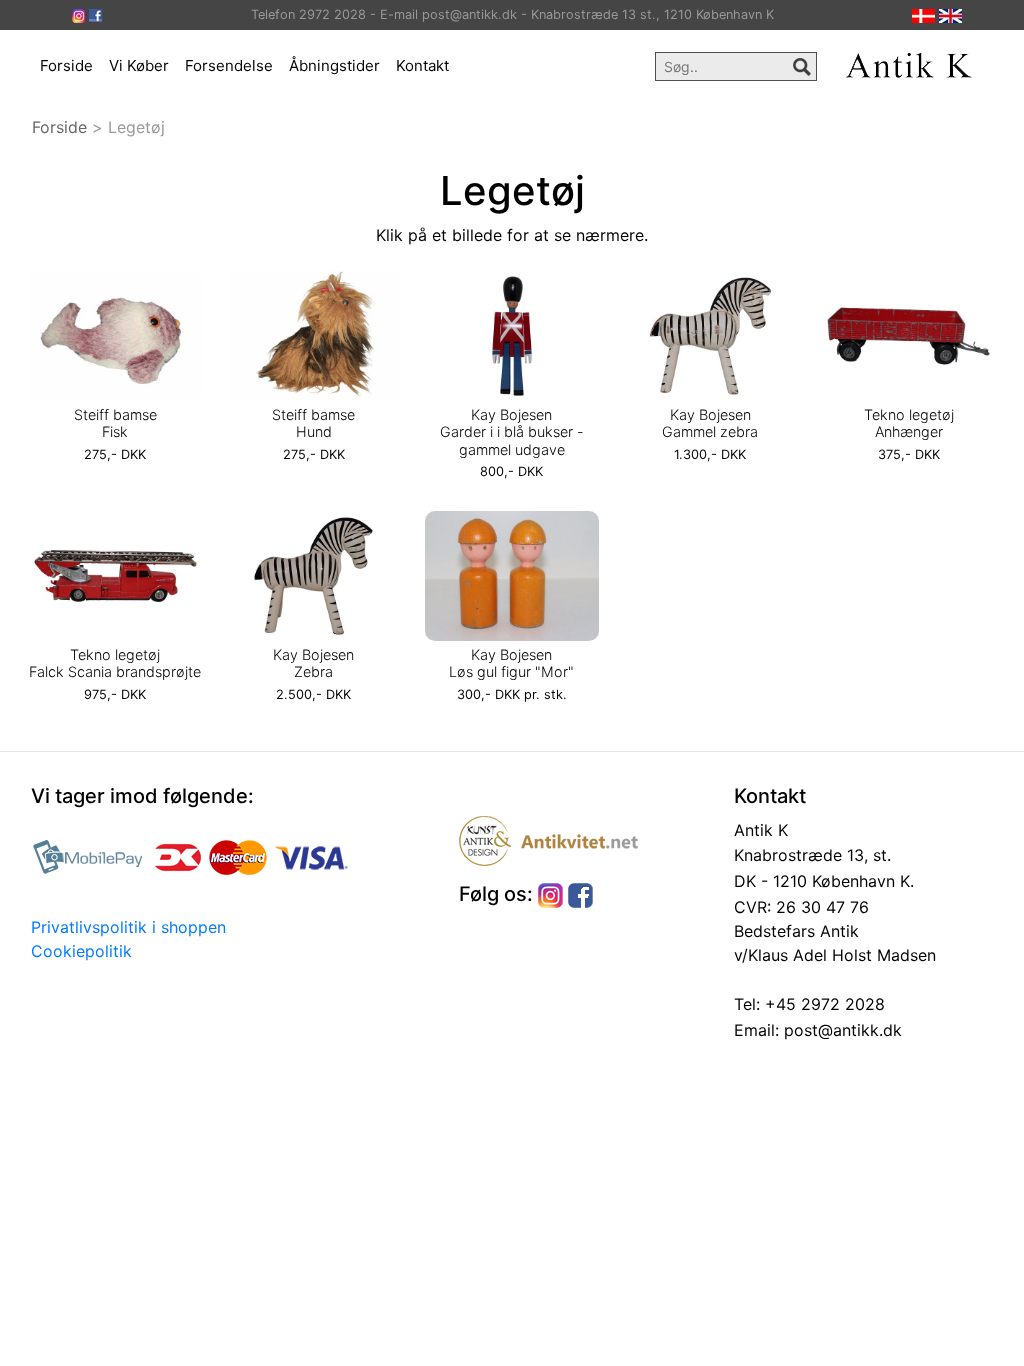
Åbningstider (334, 65)
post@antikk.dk (840, 1030)
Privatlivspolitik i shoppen (128, 927)
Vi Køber (139, 65)
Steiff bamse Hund (313, 423)
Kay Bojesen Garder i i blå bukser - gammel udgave (512, 432)
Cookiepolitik (81, 951)
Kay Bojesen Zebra (313, 663)
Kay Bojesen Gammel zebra (710, 423)
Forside (66, 65)
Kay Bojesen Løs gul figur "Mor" (511, 663)
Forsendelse (229, 65)
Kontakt (422, 65)
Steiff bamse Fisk (115, 423)
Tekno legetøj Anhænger (909, 423)
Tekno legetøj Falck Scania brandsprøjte (115, 663)
